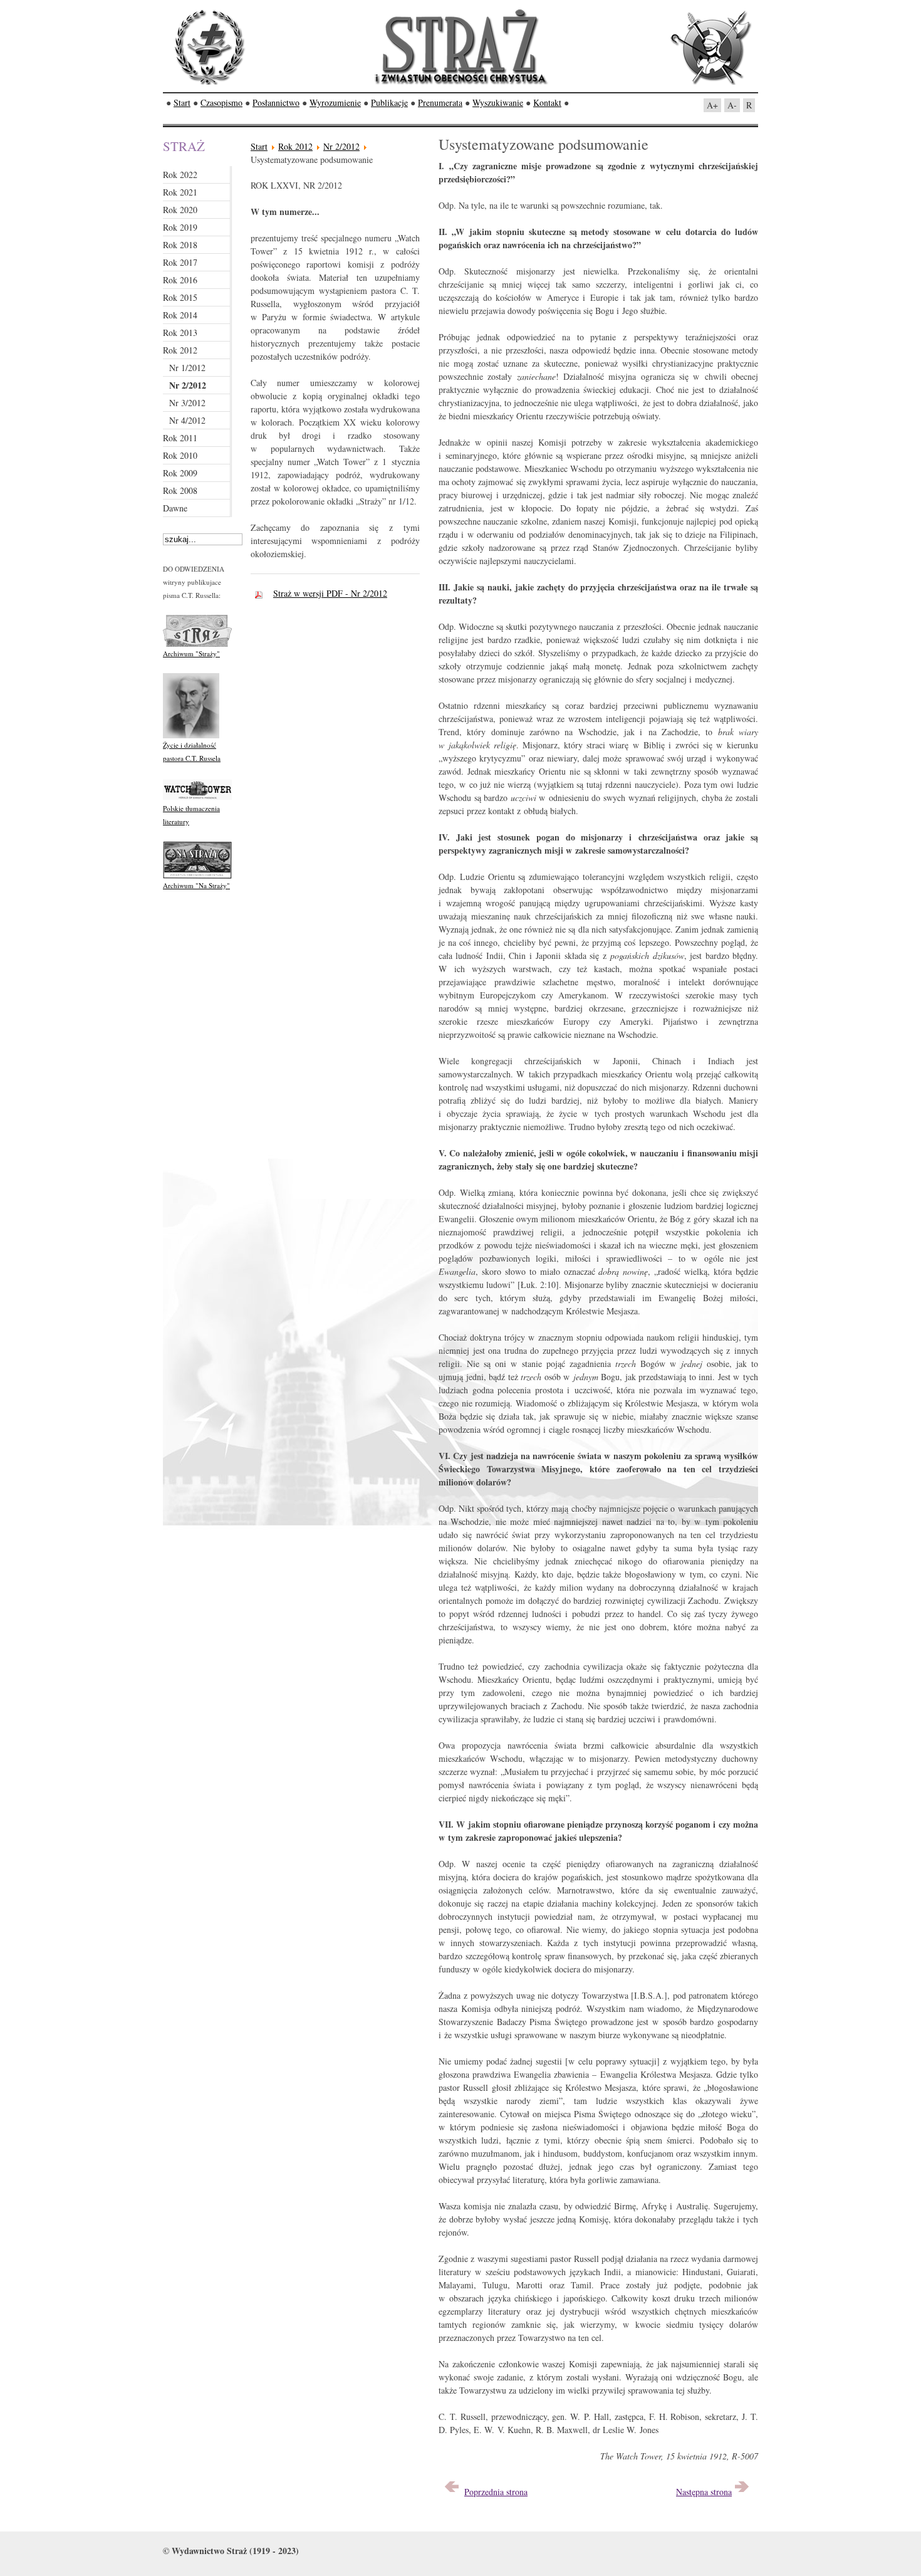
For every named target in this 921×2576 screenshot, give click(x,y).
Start (182, 102)
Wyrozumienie (335, 102)
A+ (712, 105)
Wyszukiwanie (498, 102)
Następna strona (704, 2492)
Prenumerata (440, 102)
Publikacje (389, 102)
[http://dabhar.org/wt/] (197, 799)
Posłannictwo (276, 102)
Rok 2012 (295, 146)
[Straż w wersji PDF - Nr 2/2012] (262, 593)
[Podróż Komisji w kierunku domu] (742, 2492)
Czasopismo (221, 102)
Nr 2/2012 (341, 146)
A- (732, 105)
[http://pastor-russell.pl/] (191, 736)
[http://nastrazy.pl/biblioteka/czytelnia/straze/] (197, 644)
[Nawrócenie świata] (452, 2492)
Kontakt (547, 102)
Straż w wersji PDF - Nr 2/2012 (330, 593)
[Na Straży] (197, 876)
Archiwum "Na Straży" (196, 885)
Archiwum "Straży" (191, 653)
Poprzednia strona (496, 2492)
